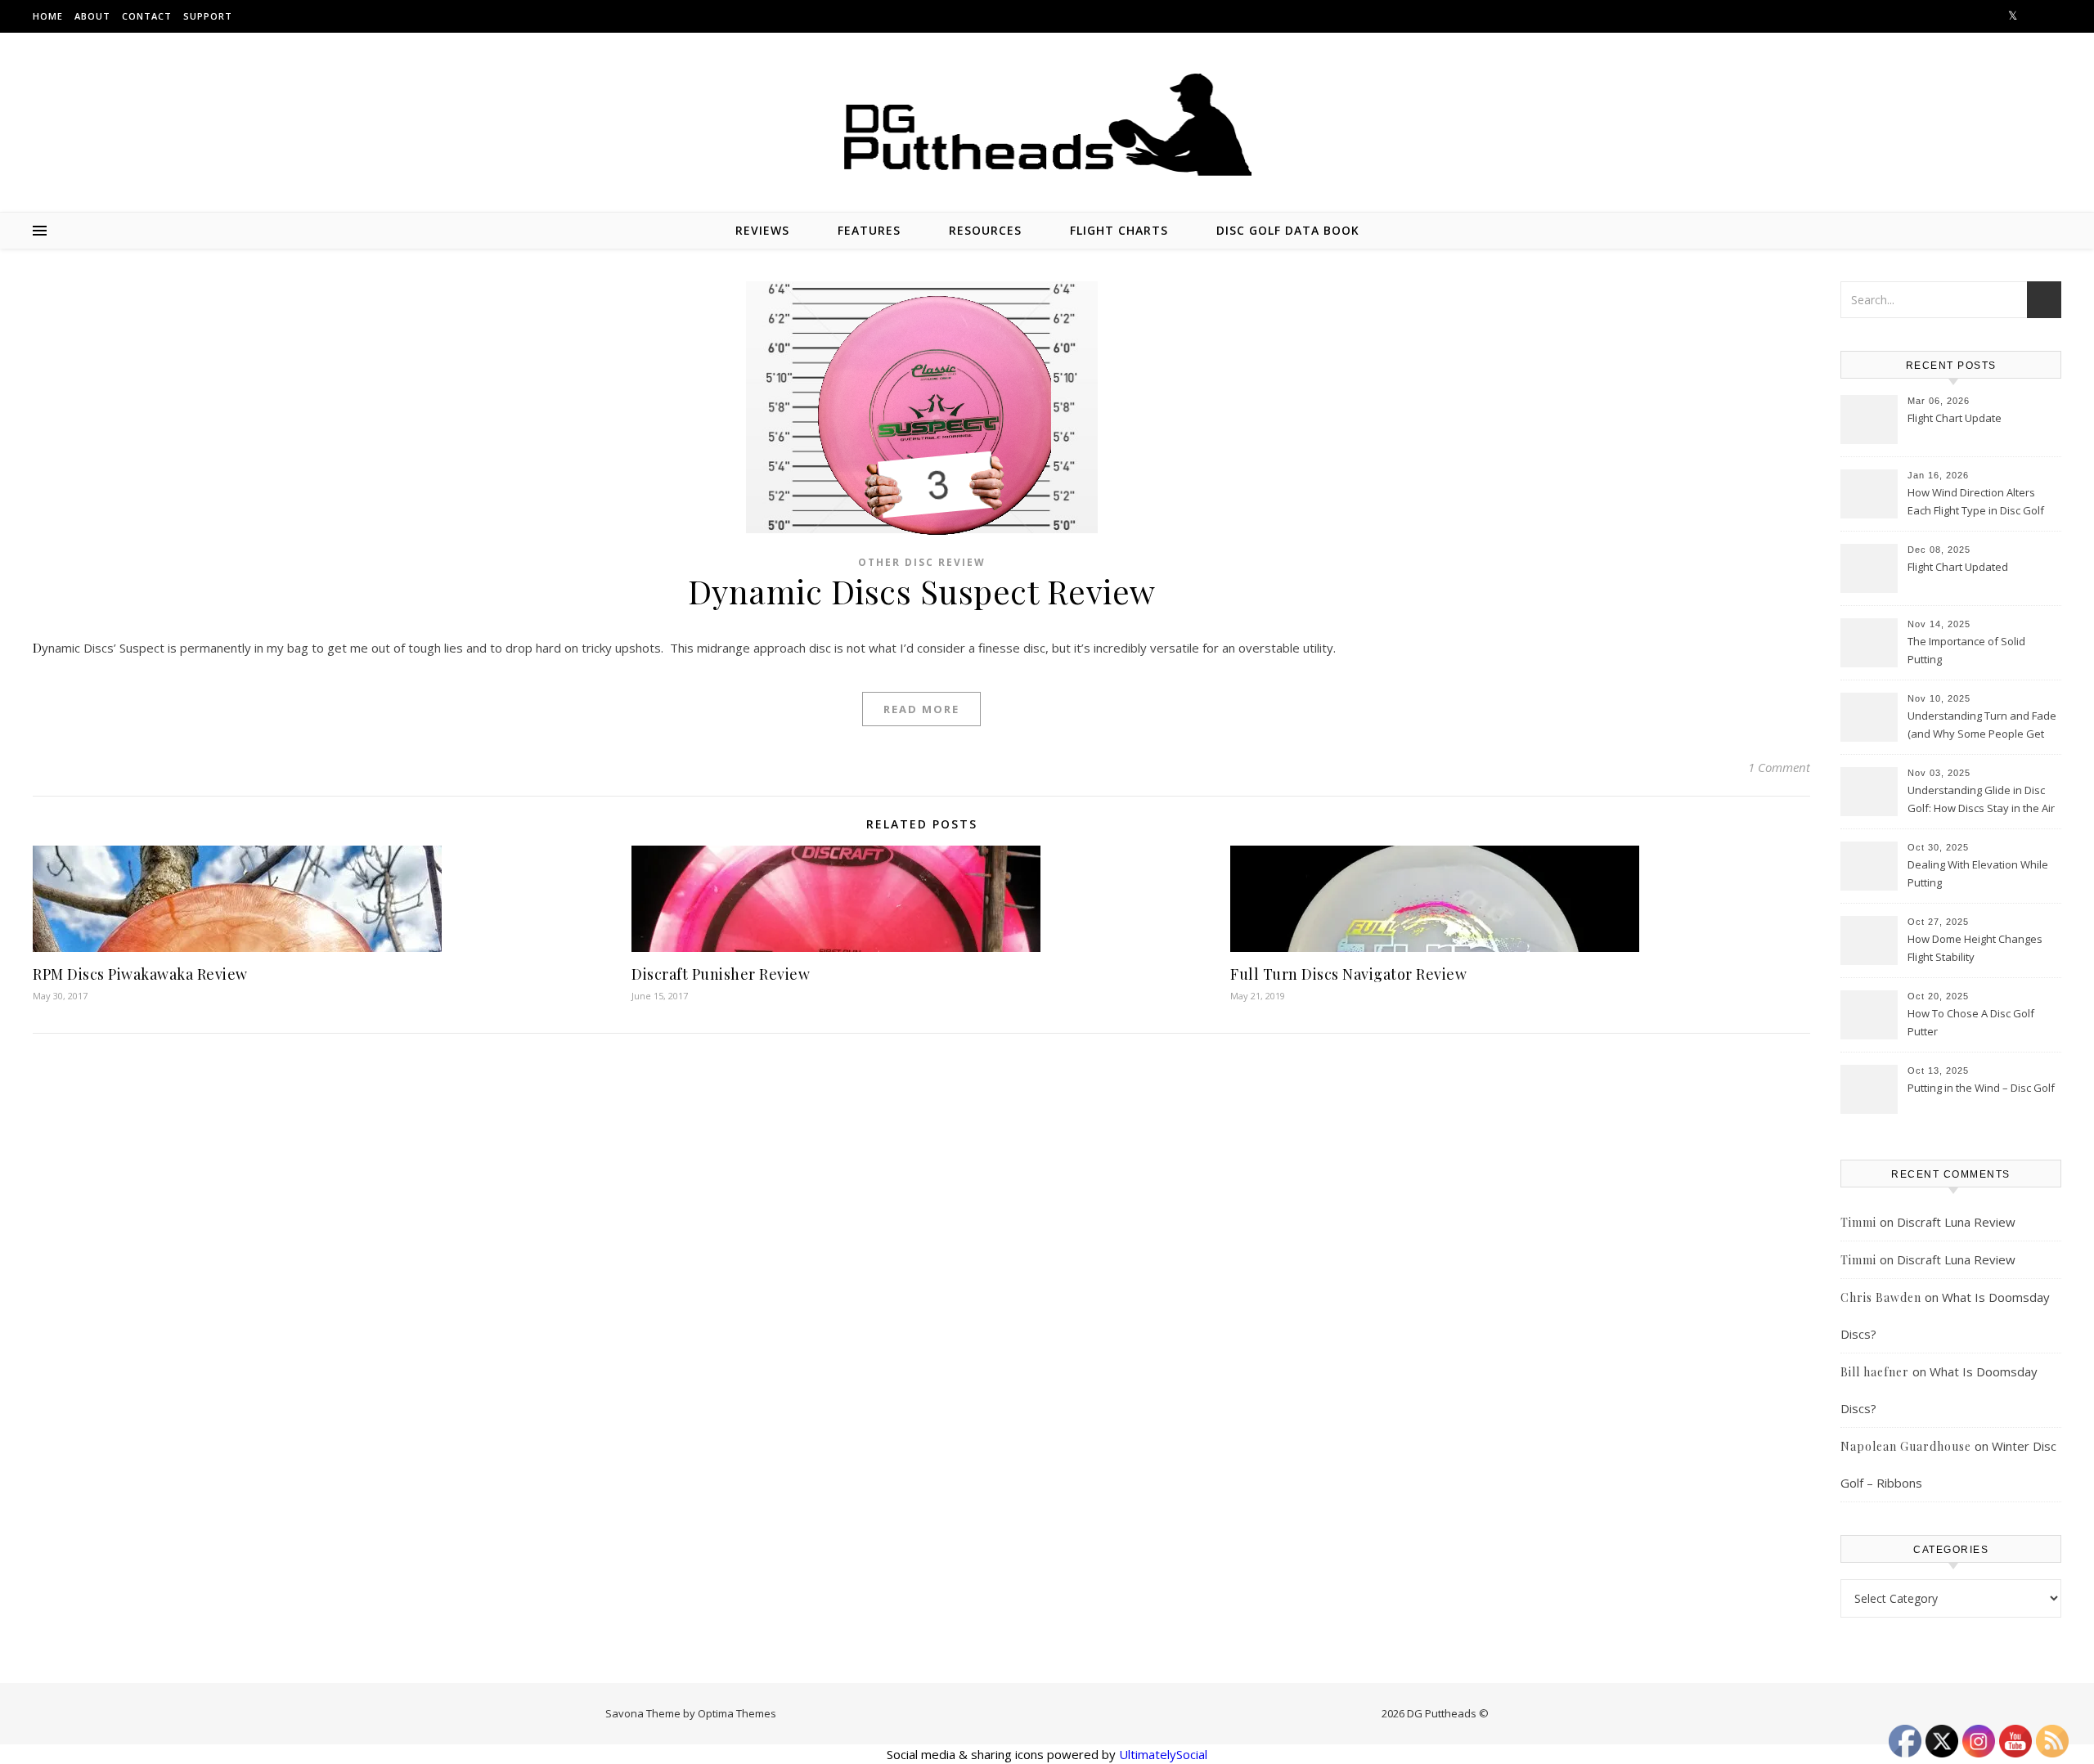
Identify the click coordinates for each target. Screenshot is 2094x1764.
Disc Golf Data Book (1288, 230)
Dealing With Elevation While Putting (1978, 873)
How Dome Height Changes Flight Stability (1975, 948)
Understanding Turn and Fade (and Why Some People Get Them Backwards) (1982, 726)
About (92, 16)
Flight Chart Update (1955, 418)
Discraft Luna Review (1956, 1222)
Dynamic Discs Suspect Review (922, 591)
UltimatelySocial (1163, 1754)
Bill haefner (1875, 1372)
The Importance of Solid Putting (1966, 650)
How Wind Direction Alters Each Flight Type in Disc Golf (1976, 501)
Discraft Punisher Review (721, 974)
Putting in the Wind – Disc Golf (1981, 1088)
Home (48, 16)
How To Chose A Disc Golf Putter (1971, 1022)
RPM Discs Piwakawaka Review (140, 974)
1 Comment (1779, 767)
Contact (147, 16)
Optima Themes (737, 1713)
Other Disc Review (922, 562)
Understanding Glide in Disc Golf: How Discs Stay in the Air (1981, 799)
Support (208, 16)
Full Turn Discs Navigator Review (1348, 974)
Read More (921, 709)
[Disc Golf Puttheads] (1047, 125)
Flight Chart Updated (1958, 567)
